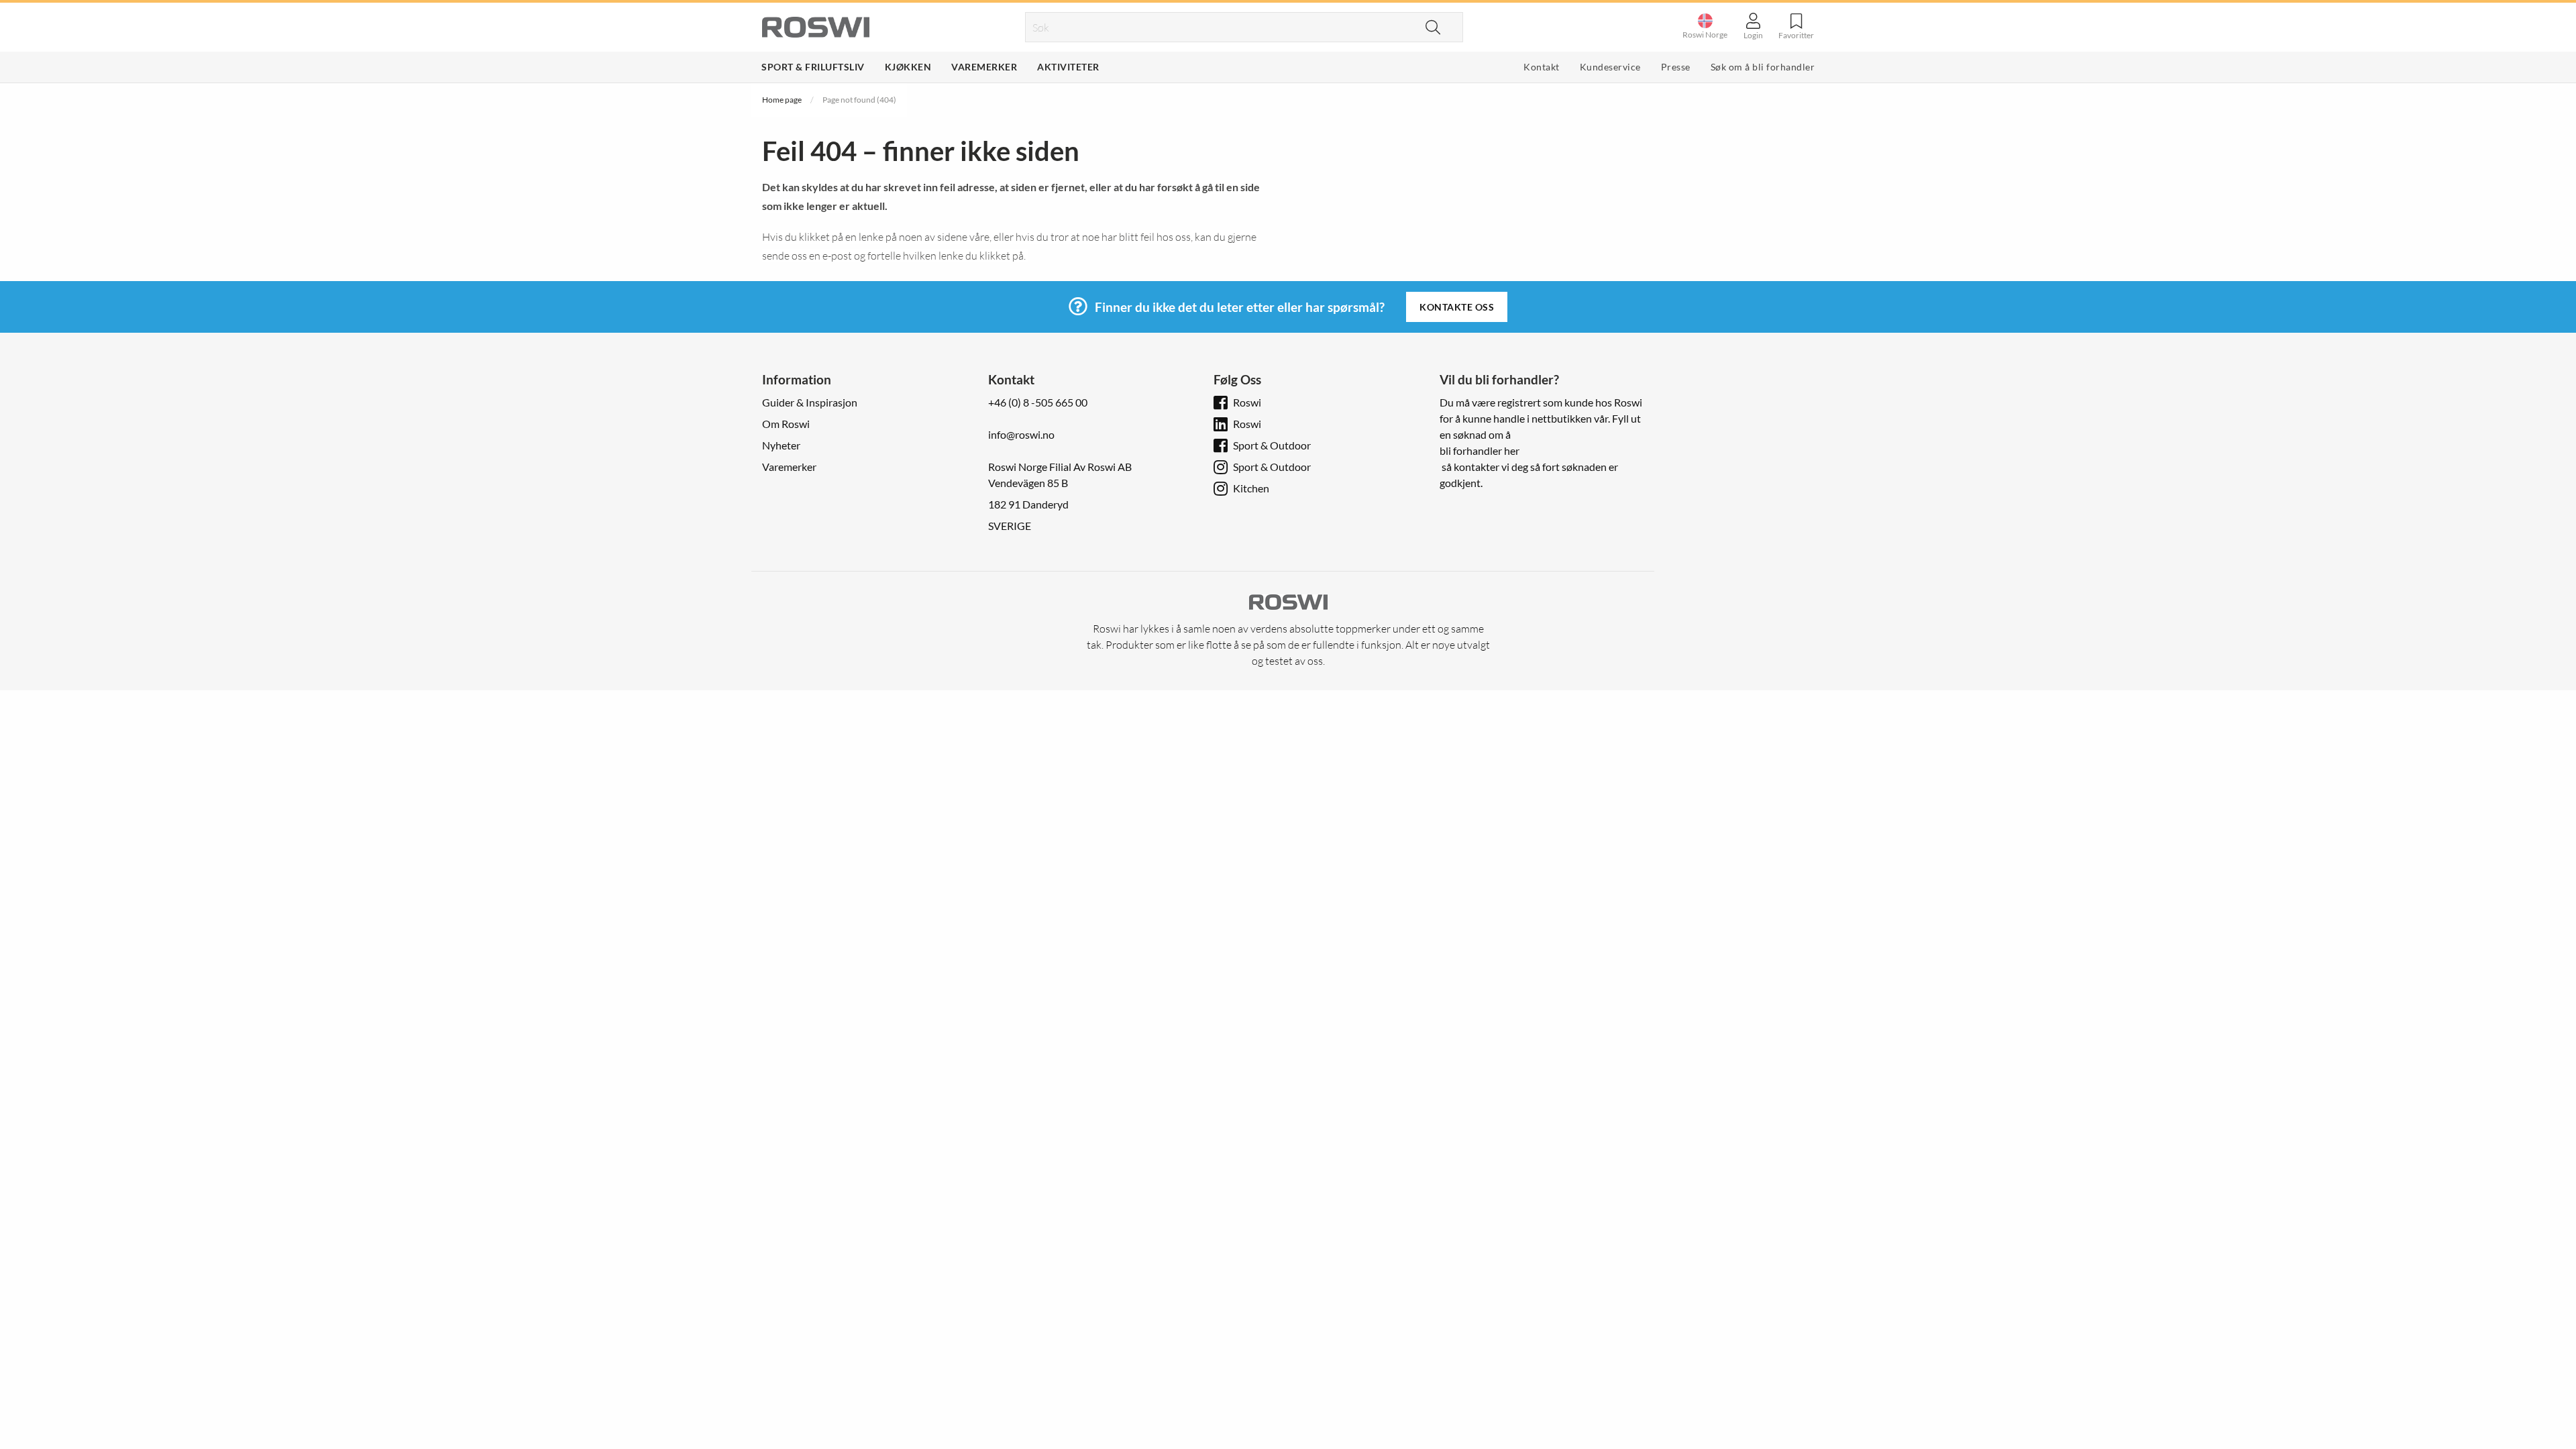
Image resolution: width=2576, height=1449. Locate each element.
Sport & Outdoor (1272, 445)
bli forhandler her (1480, 450)
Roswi (1247, 402)
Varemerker (984, 67)
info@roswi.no (1021, 434)
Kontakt (1542, 67)
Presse (1676, 67)
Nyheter (781, 445)
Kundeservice (1610, 67)
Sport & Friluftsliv (813, 67)
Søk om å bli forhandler (1763, 67)
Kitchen (1251, 488)
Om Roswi (786, 424)
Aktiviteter (1068, 67)
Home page (782, 100)
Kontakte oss (1457, 307)
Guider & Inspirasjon (810, 402)
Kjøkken (908, 67)
